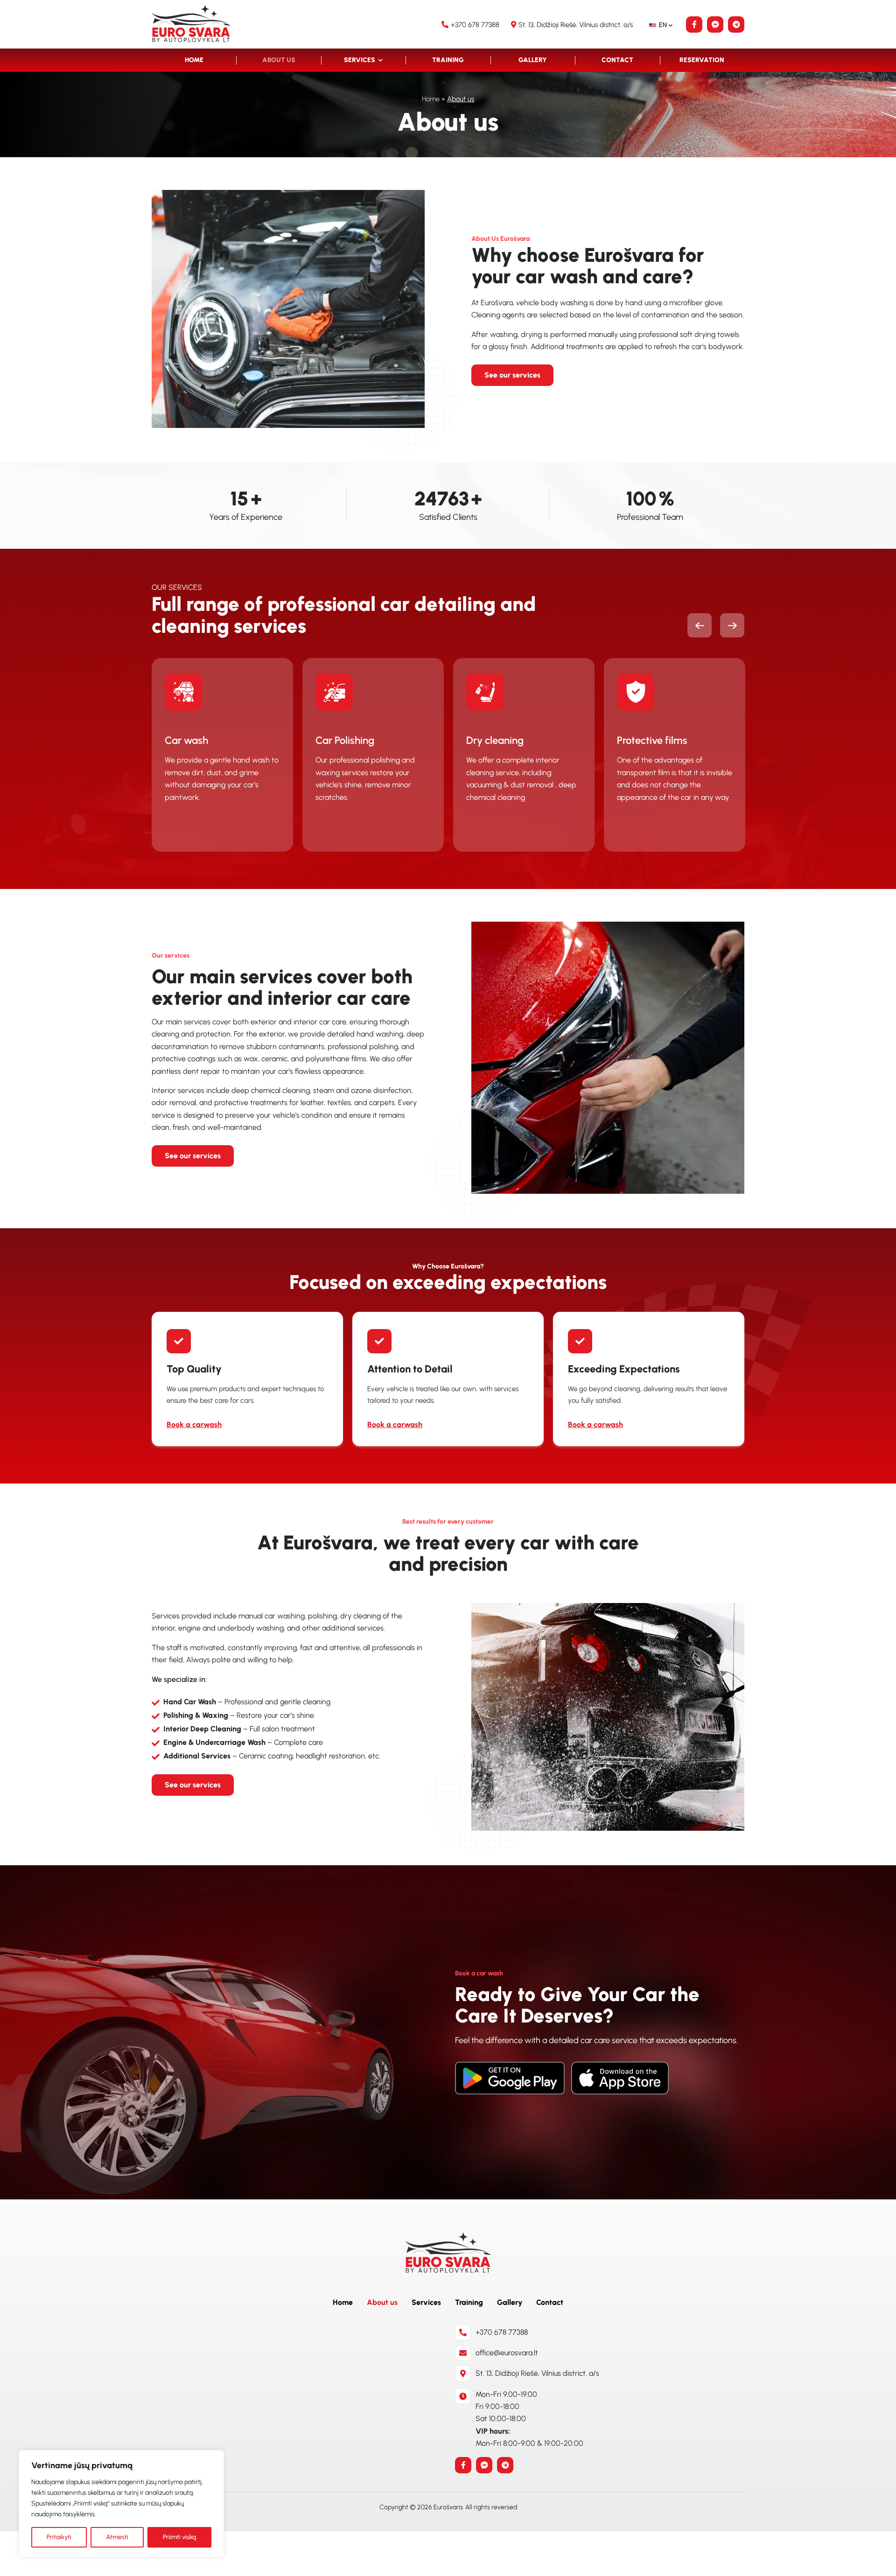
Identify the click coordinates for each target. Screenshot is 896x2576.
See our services (512, 375)
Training (448, 60)
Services (360, 60)
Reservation (702, 60)
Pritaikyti (59, 2537)
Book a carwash (194, 1424)
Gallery (533, 60)
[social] (694, 24)
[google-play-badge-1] (510, 2078)
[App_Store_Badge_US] (620, 2078)
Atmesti (117, 2537)
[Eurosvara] (191, 24)
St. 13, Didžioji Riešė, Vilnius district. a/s (577, 25)
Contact (617, 60)
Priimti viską (179, 2537)
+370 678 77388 (475, 25)
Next (732, 625)
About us (279, 60)
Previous (700, 625)
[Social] (463, 2465)
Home (194, 60)
